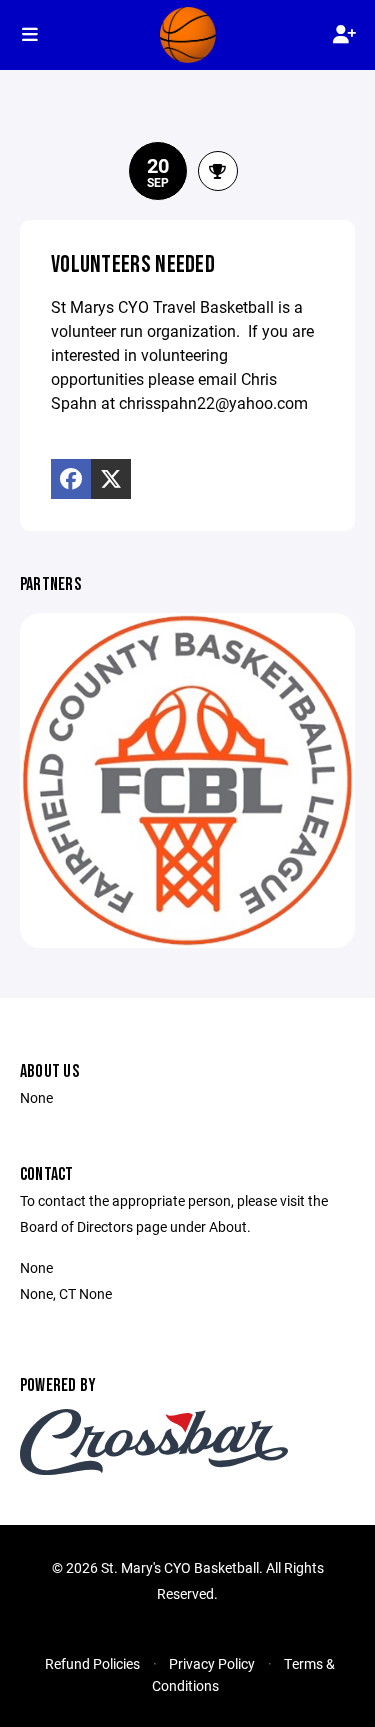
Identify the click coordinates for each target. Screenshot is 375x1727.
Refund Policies (92, 1663)
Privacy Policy (212, 1663)
